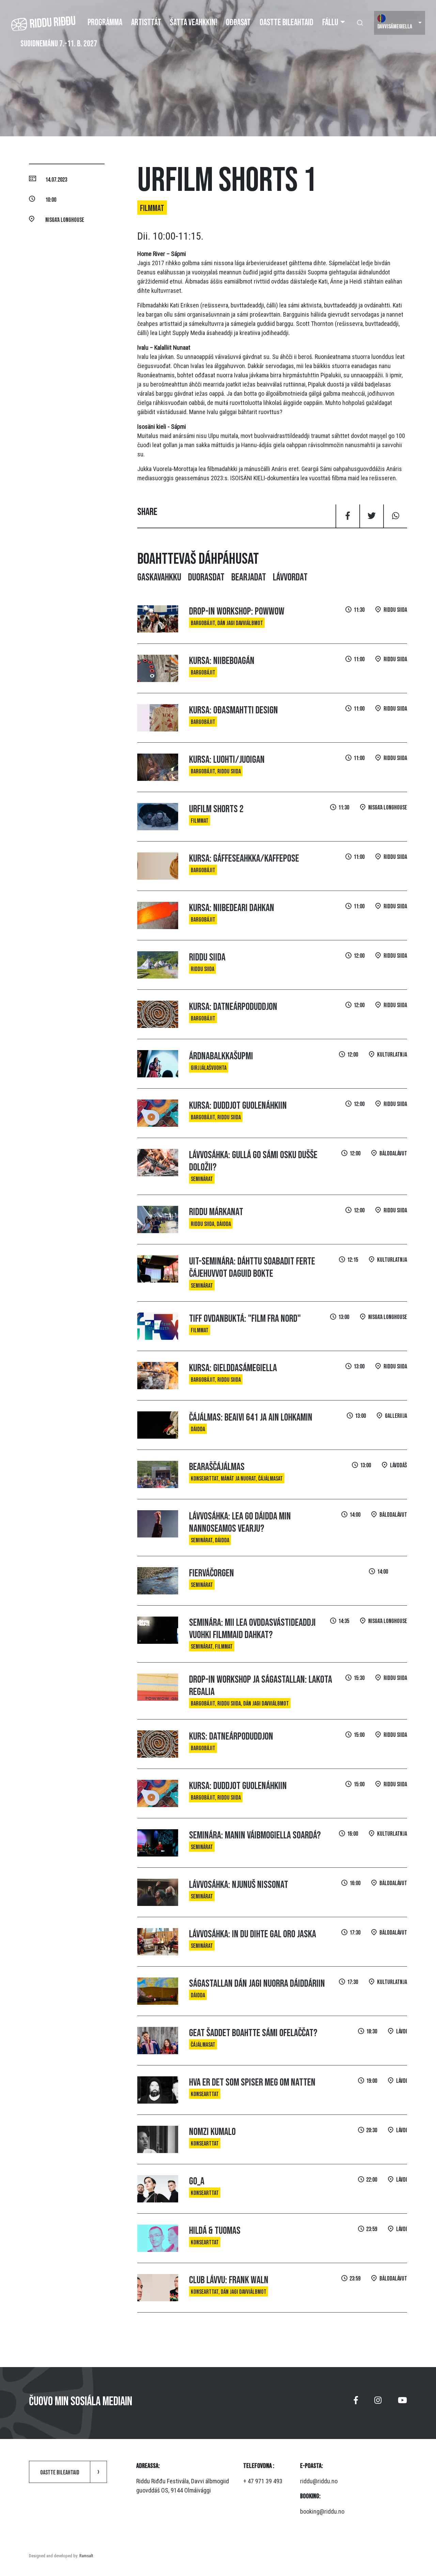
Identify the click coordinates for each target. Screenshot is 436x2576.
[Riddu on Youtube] (402, 2403)
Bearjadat (249, 577)
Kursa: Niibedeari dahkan (232, 908)
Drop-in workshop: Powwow (237, 611)
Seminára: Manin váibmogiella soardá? (255, 1835)
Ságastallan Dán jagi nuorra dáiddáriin (257, 1984)
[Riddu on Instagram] (378, 2403)
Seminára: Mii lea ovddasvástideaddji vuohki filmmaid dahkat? (252, 1629)
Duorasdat (206, 577)
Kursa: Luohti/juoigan (227, 760)
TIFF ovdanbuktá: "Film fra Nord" (245, 1319)
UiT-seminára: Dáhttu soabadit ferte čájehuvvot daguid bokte (252, 1268)
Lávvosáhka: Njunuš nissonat (239, 1885)
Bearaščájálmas (217, 1467)
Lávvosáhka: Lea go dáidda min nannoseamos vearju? (240, 1522)
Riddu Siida (207, 957)
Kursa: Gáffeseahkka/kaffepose (244, 859)
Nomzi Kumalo (212, 2132)
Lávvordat (290, 577)
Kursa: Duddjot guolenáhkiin (238, 1106)
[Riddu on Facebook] (356, 2403)
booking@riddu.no (322, 2511)
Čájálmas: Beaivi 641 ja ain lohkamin (251, 1418)
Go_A (197, 2181)
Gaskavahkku (159, 577)
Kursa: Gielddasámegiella (233, 1368)
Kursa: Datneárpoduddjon (233, 1007)
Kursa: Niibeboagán (222, 661)
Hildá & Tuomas (215, 2231)
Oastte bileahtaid (286, 23)
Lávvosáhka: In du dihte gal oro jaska (253, 1934)
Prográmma (105, 23)
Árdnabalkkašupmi (221, 1056)
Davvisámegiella (395, 27)
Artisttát (146, 23)
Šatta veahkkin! (193, 23)
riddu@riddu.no (319, 2481)
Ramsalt (86, 2556)
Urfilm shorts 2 (216, 809)
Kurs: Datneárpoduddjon (231, 1737)
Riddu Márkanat (216, 1212)
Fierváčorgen (212, 1573)
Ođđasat (238, 23)
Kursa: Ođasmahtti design (233, 710)
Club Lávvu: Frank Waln (229, 2280)
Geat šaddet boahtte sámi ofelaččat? (253, 2033)
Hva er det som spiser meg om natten (252, 2082)
